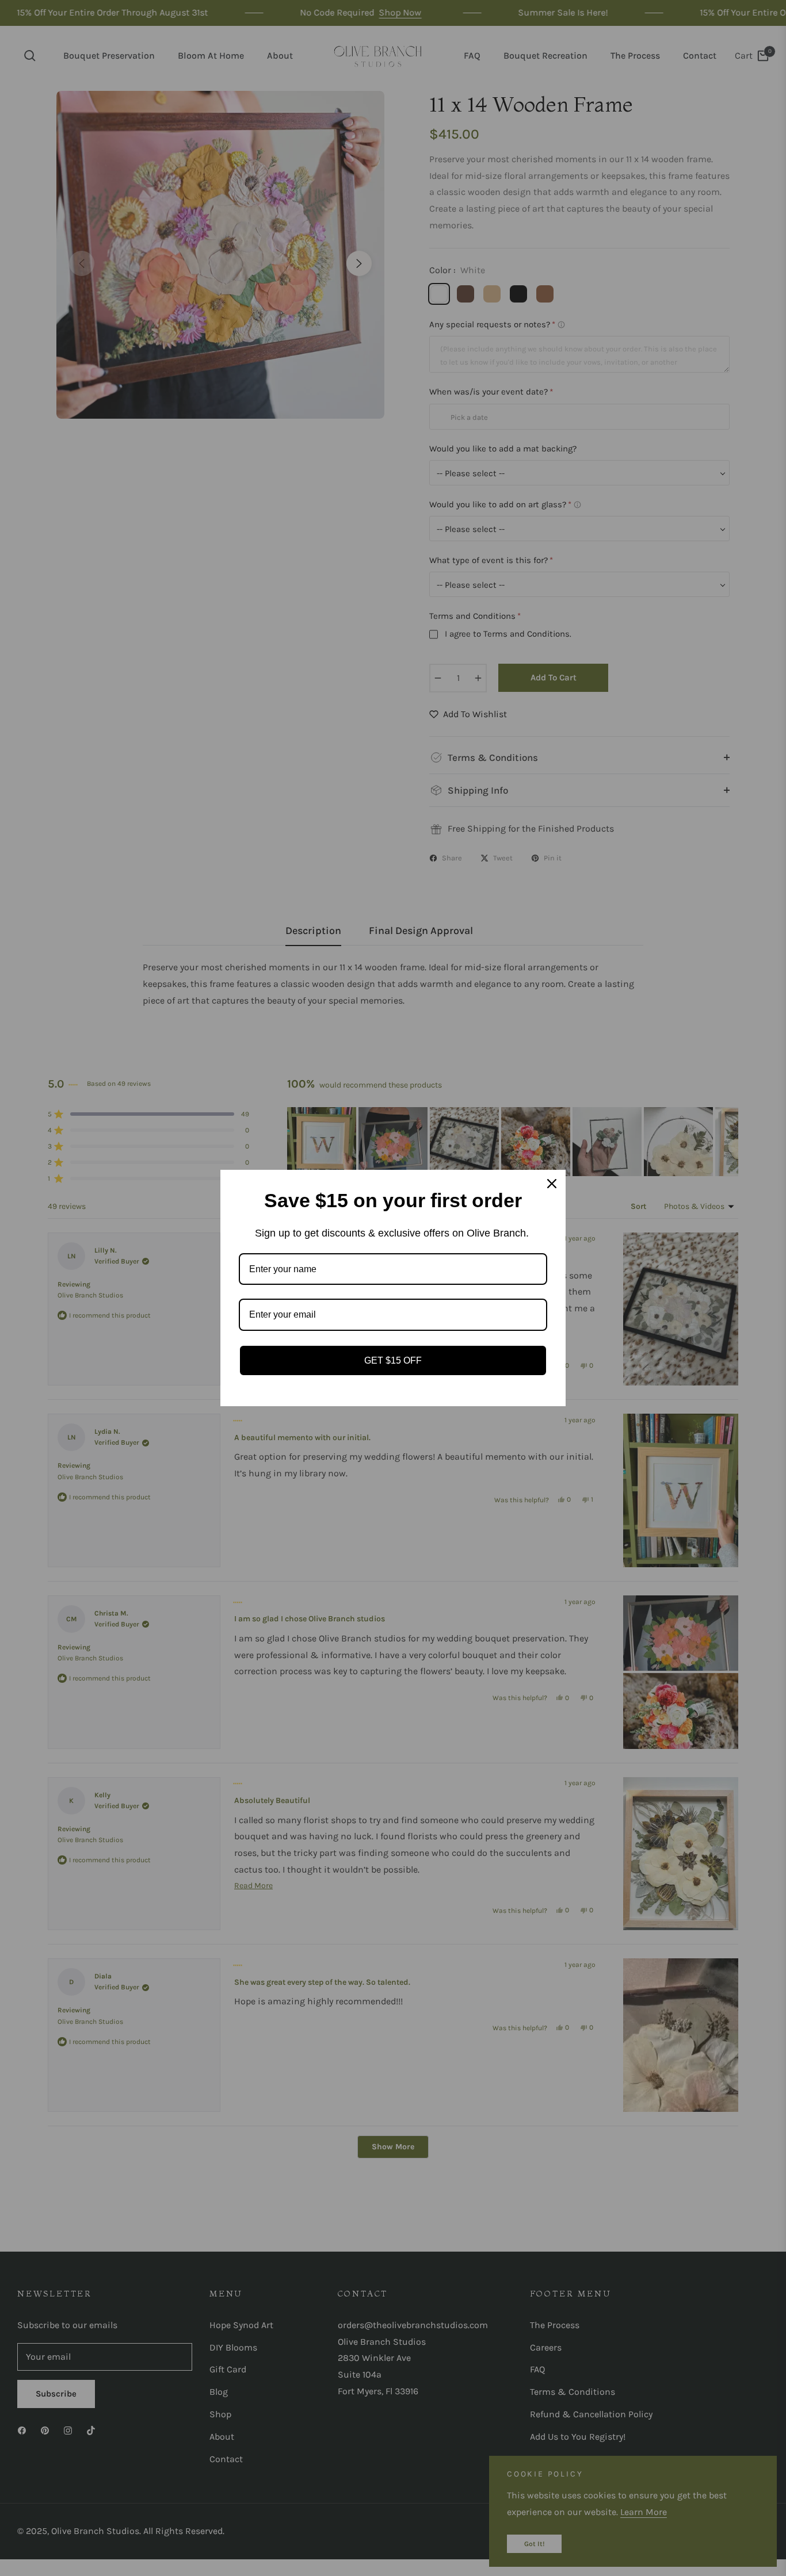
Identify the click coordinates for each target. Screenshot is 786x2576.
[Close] (552, 1184)
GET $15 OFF (393, 1360)
